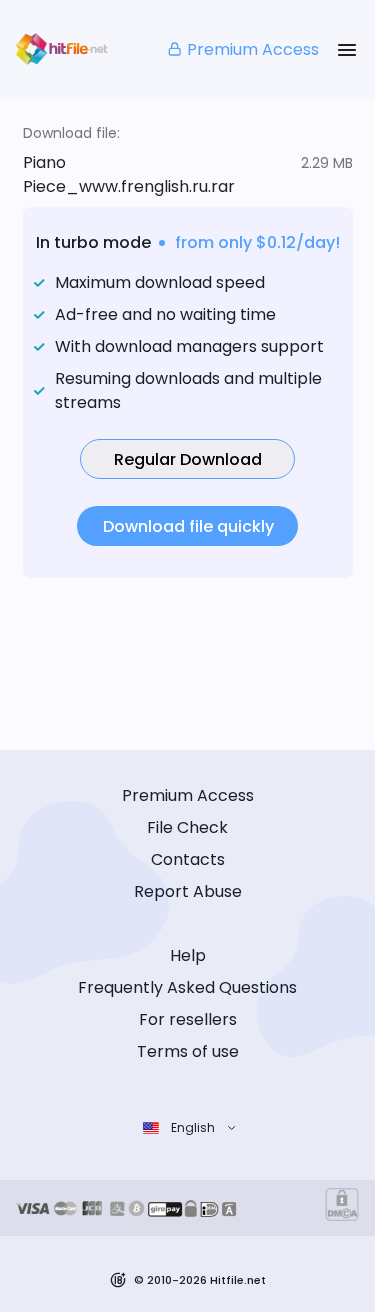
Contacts (188, 859)
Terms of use (188, 1051)
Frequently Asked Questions (187, 987)
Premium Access (253, 49)
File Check (187, 827)
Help (188, 955)
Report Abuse (188, 891)
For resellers (188, 1019)
